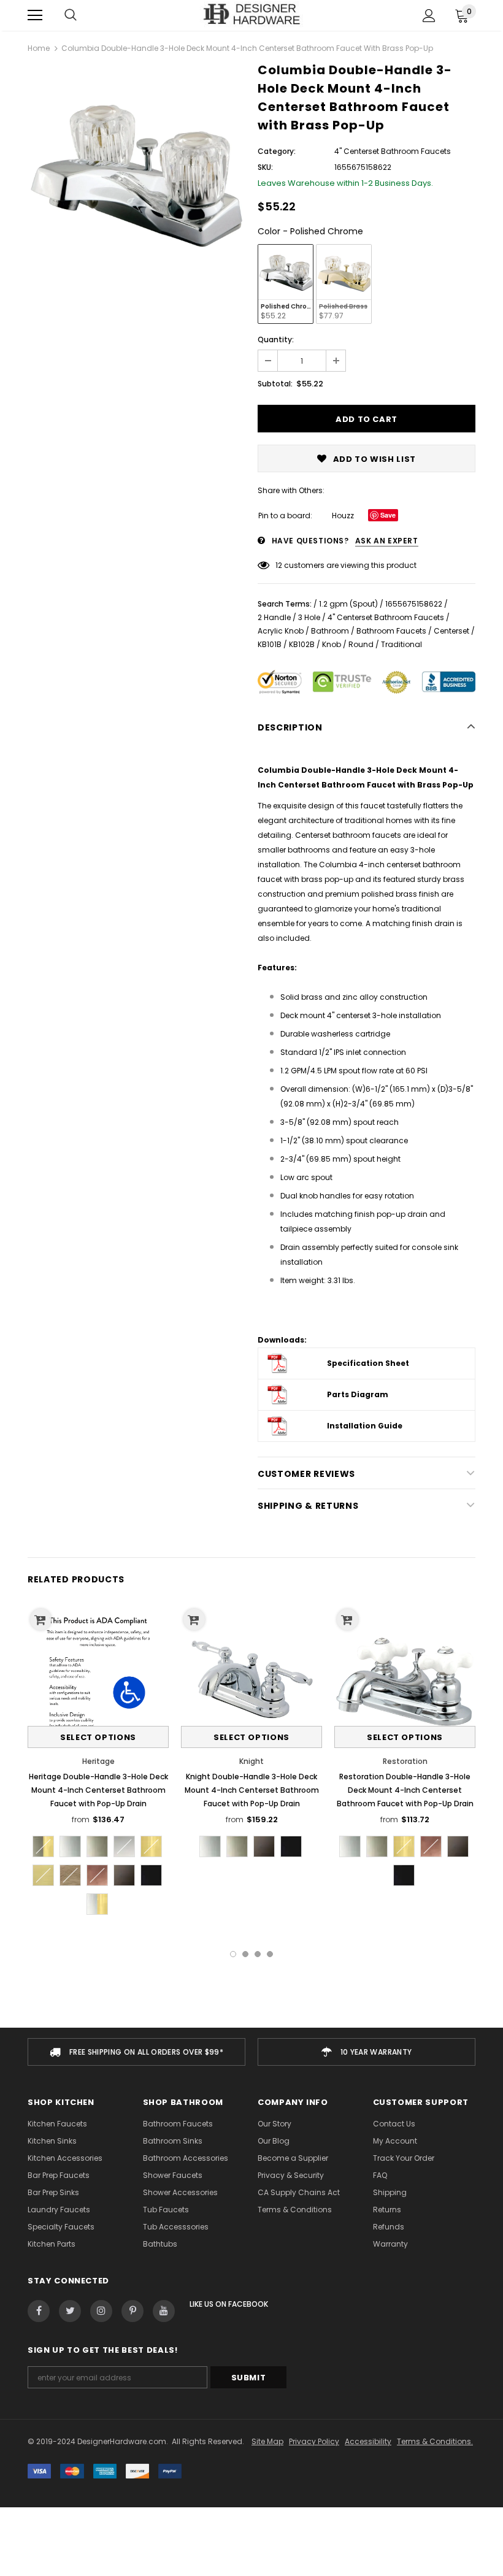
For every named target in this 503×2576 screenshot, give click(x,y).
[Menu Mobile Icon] (35, 15)
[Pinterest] (132, 2311)
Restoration (405, 1761)
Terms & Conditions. (435, 2441)
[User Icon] (429, 16)
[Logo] (252, 15)
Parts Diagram (358, 1394)
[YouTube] (164, 2311)
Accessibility (368, 2441)
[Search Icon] (71, 15)
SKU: (265, 167)
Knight (251, 1761)
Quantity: (276, 339)
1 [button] (233, 1954)
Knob (332, 644)
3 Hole (309, 617)
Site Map (267, 2441)
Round (361, 644)
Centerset (451, 631)
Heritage (98, 1761)
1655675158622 (414, 604)
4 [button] (270, 1954)
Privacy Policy (314, 2441)
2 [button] (245, 1954)
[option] (136, 174)
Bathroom (330, 631)
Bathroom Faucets (391, 631)
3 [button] (258, 1954)
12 (279, 565)
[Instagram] (101, 2311)
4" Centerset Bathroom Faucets (386, 617)
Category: (277, 151)
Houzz (343, 516)
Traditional (401, 644)
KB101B (270, 644)
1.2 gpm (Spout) (348, 604)
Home (39, 48)
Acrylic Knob (281, 631)
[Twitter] (70, 2311)
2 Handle (274, 617)
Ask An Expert (387, 541)
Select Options (98, 1737)
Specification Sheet (368, 1363)
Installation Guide (365, 1426)
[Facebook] (39, 2311)
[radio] (286, 284)
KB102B (302, 644)
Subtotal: (275, 384)
